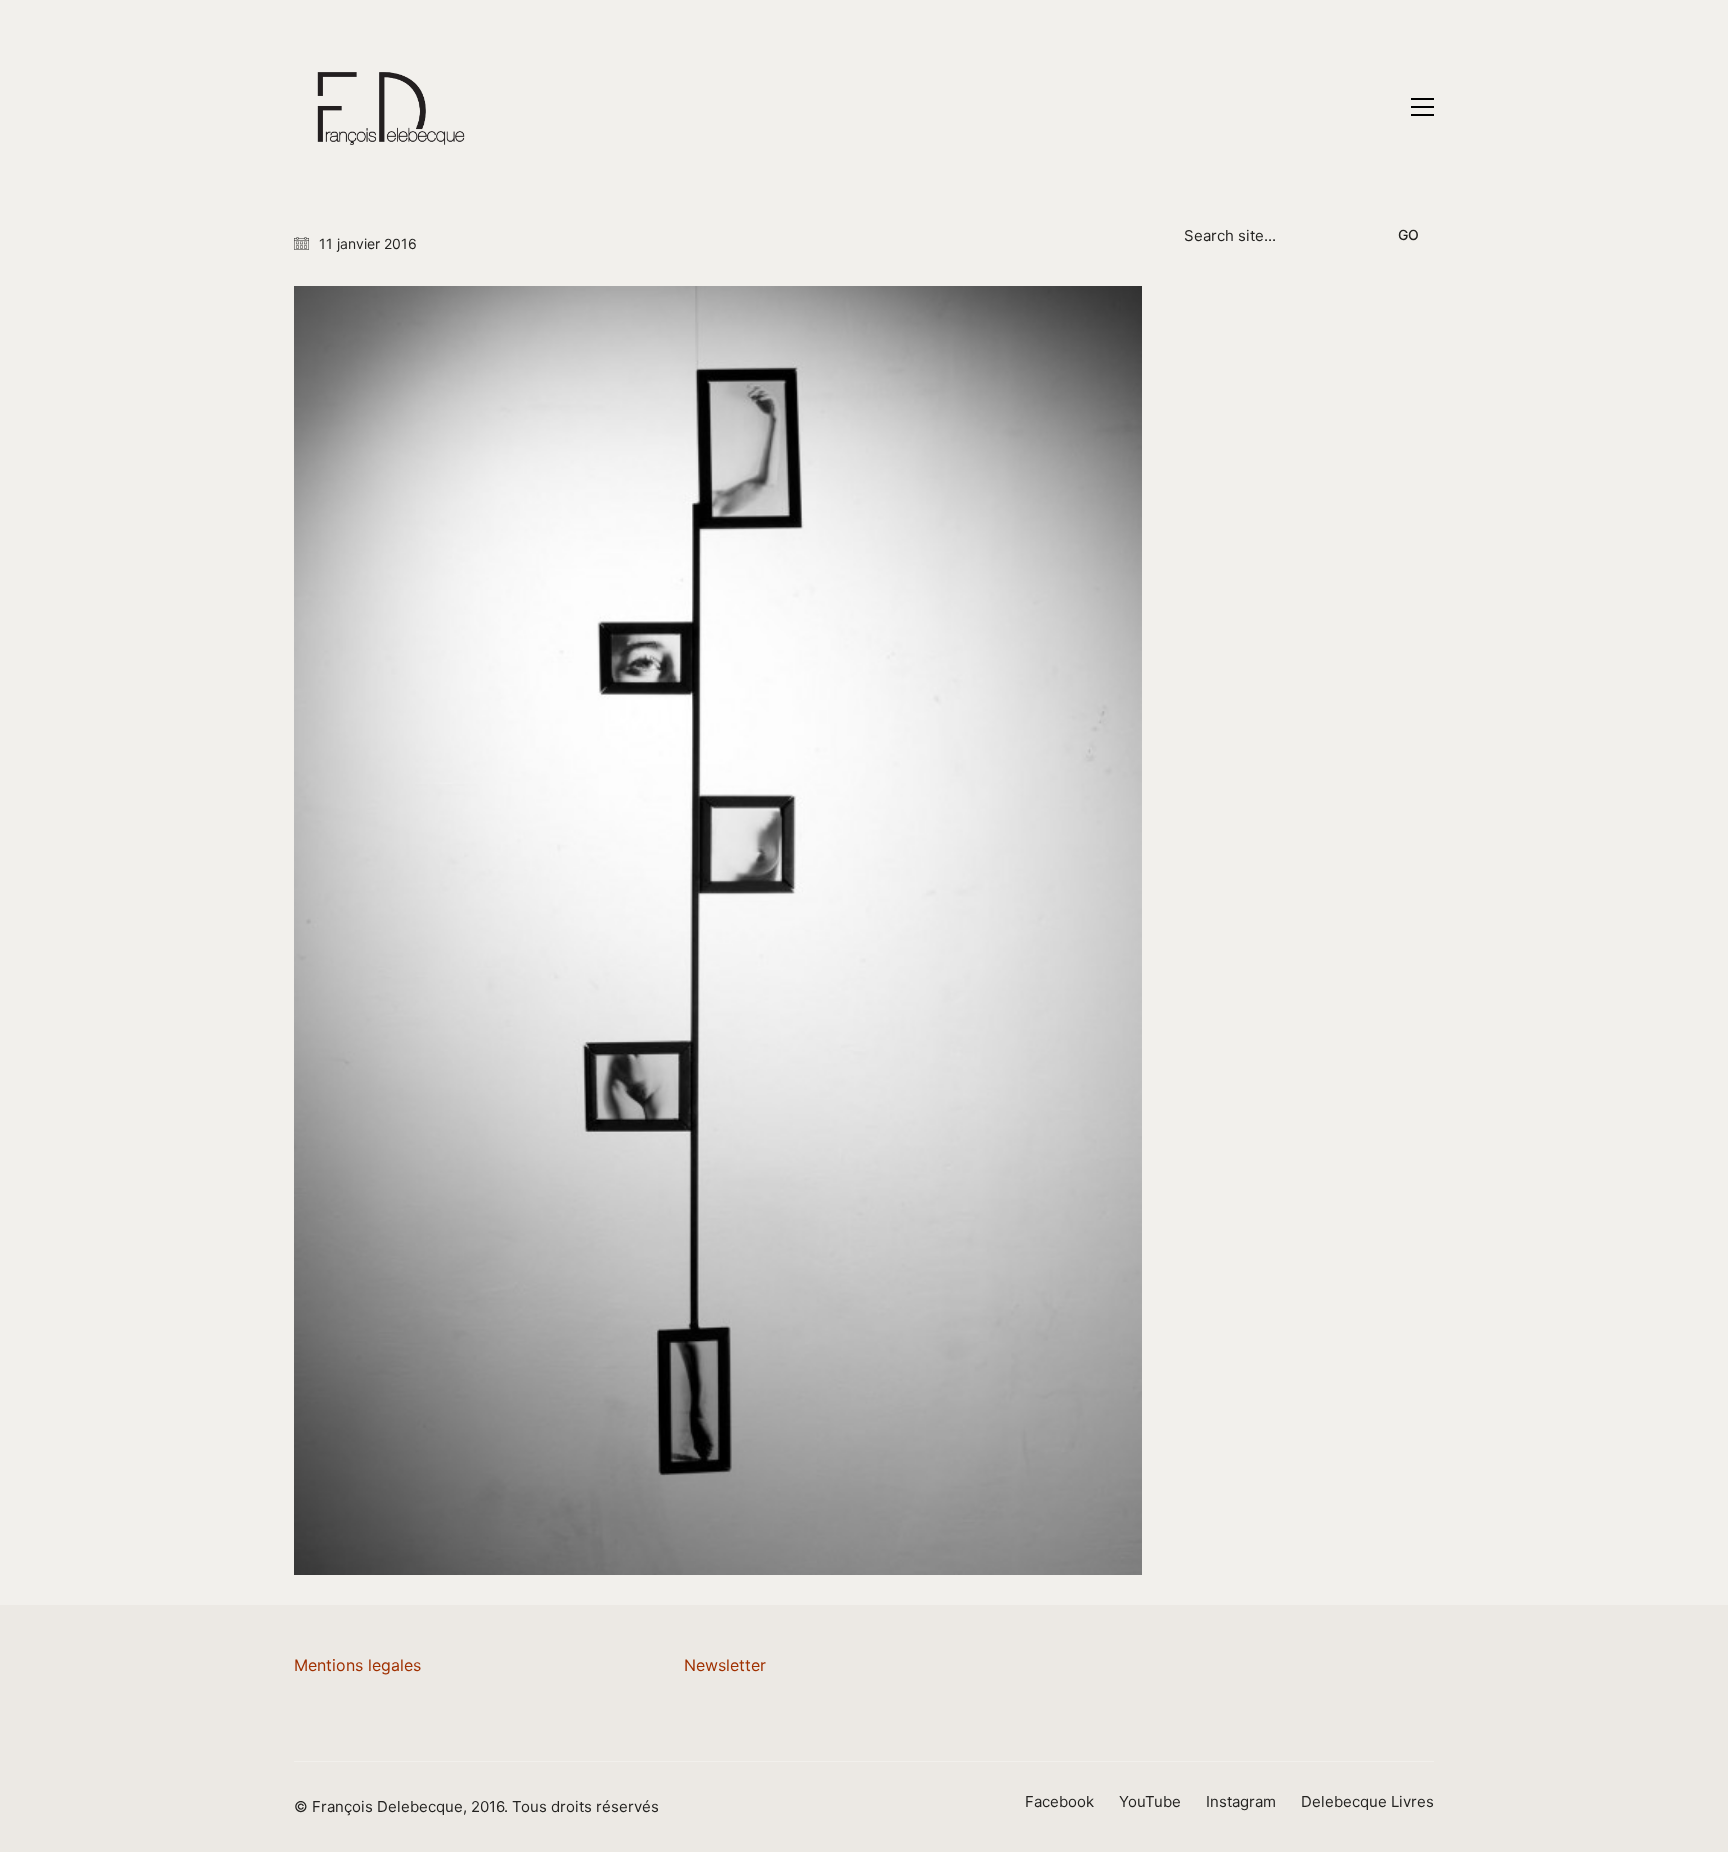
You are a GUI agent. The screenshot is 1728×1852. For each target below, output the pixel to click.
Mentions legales (357, 1665)
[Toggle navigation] (1422, 107)
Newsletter (725, 1665)
